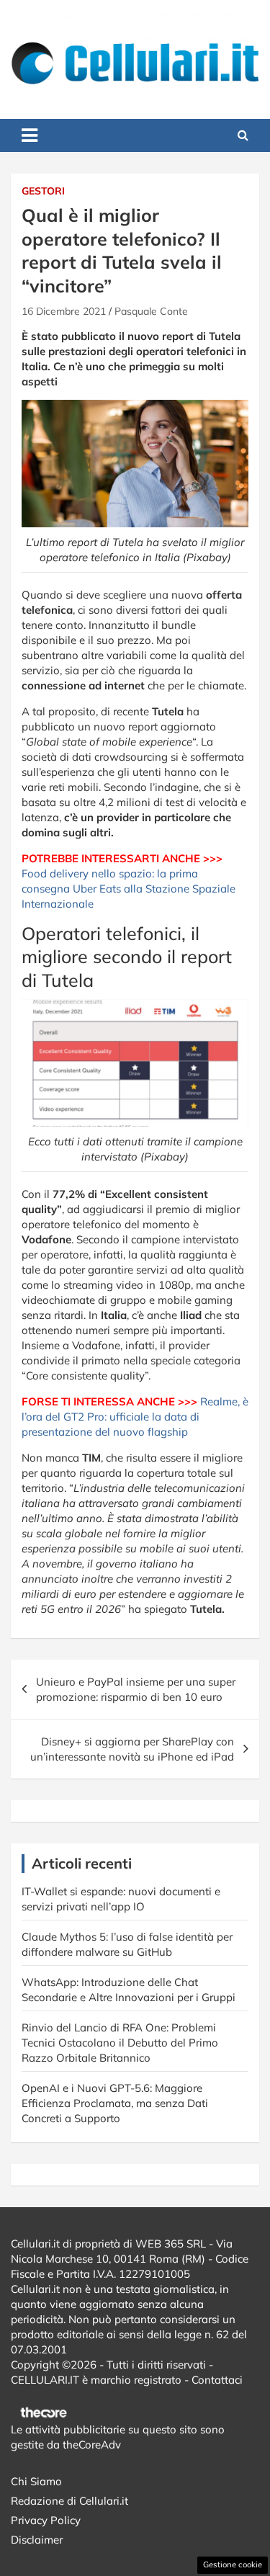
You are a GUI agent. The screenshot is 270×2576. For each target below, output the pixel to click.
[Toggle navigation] (30, 135)
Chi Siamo (36, 2481)
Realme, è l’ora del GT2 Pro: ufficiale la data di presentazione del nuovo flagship (135, 1417)
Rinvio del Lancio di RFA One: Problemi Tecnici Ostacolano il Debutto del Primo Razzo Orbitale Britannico (120, 2043)
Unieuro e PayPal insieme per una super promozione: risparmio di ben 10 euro (136, 1689)
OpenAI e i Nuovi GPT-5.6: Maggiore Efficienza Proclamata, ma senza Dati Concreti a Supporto (115, 2103)
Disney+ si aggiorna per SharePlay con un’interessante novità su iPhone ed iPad (132, 1749)
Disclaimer (37, 2540)
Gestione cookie (233, 2564)
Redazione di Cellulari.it (69, 2501)
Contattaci (217, 2380)
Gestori (43, 191)
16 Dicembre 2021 (64, 311)
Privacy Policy (46, 2520)
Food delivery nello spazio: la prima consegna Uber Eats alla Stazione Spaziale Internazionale (129, 889)
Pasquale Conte (151, 311)
